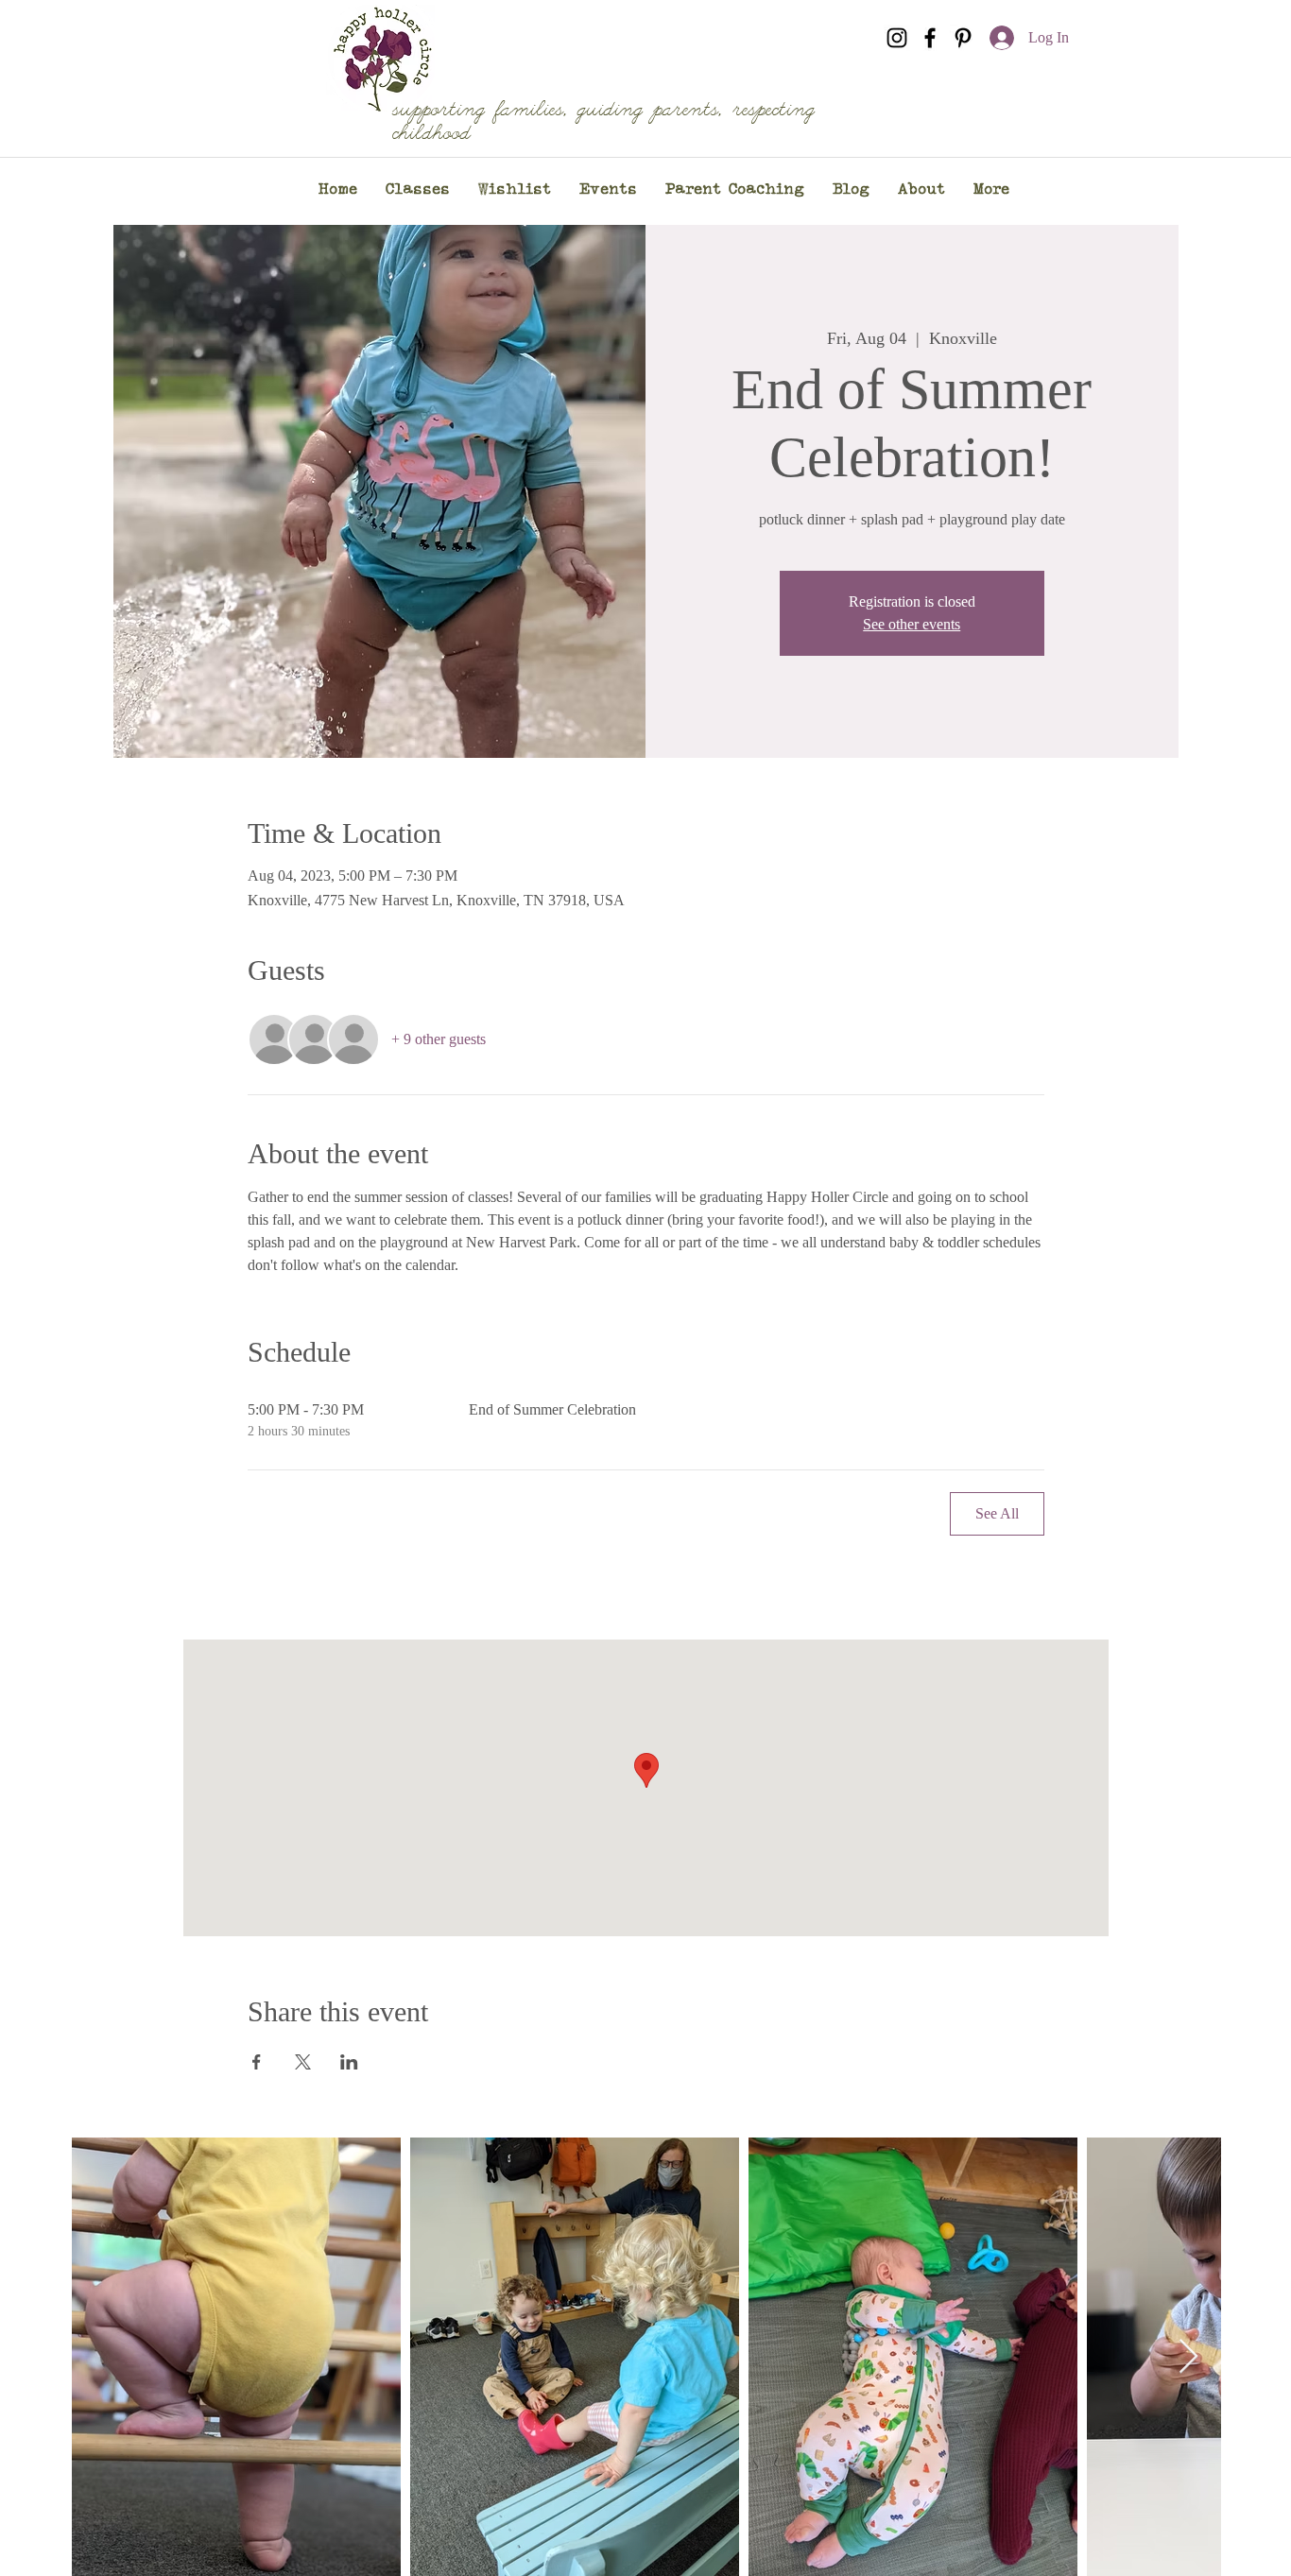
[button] (418, 190)
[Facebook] (930, 38)
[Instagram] (897, 38)
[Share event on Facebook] (257, 2062)
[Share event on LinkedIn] (349, 2062)
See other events (912, 624)
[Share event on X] (303, 2062)
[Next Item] (1188, 2357)
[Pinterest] (963, 38)
